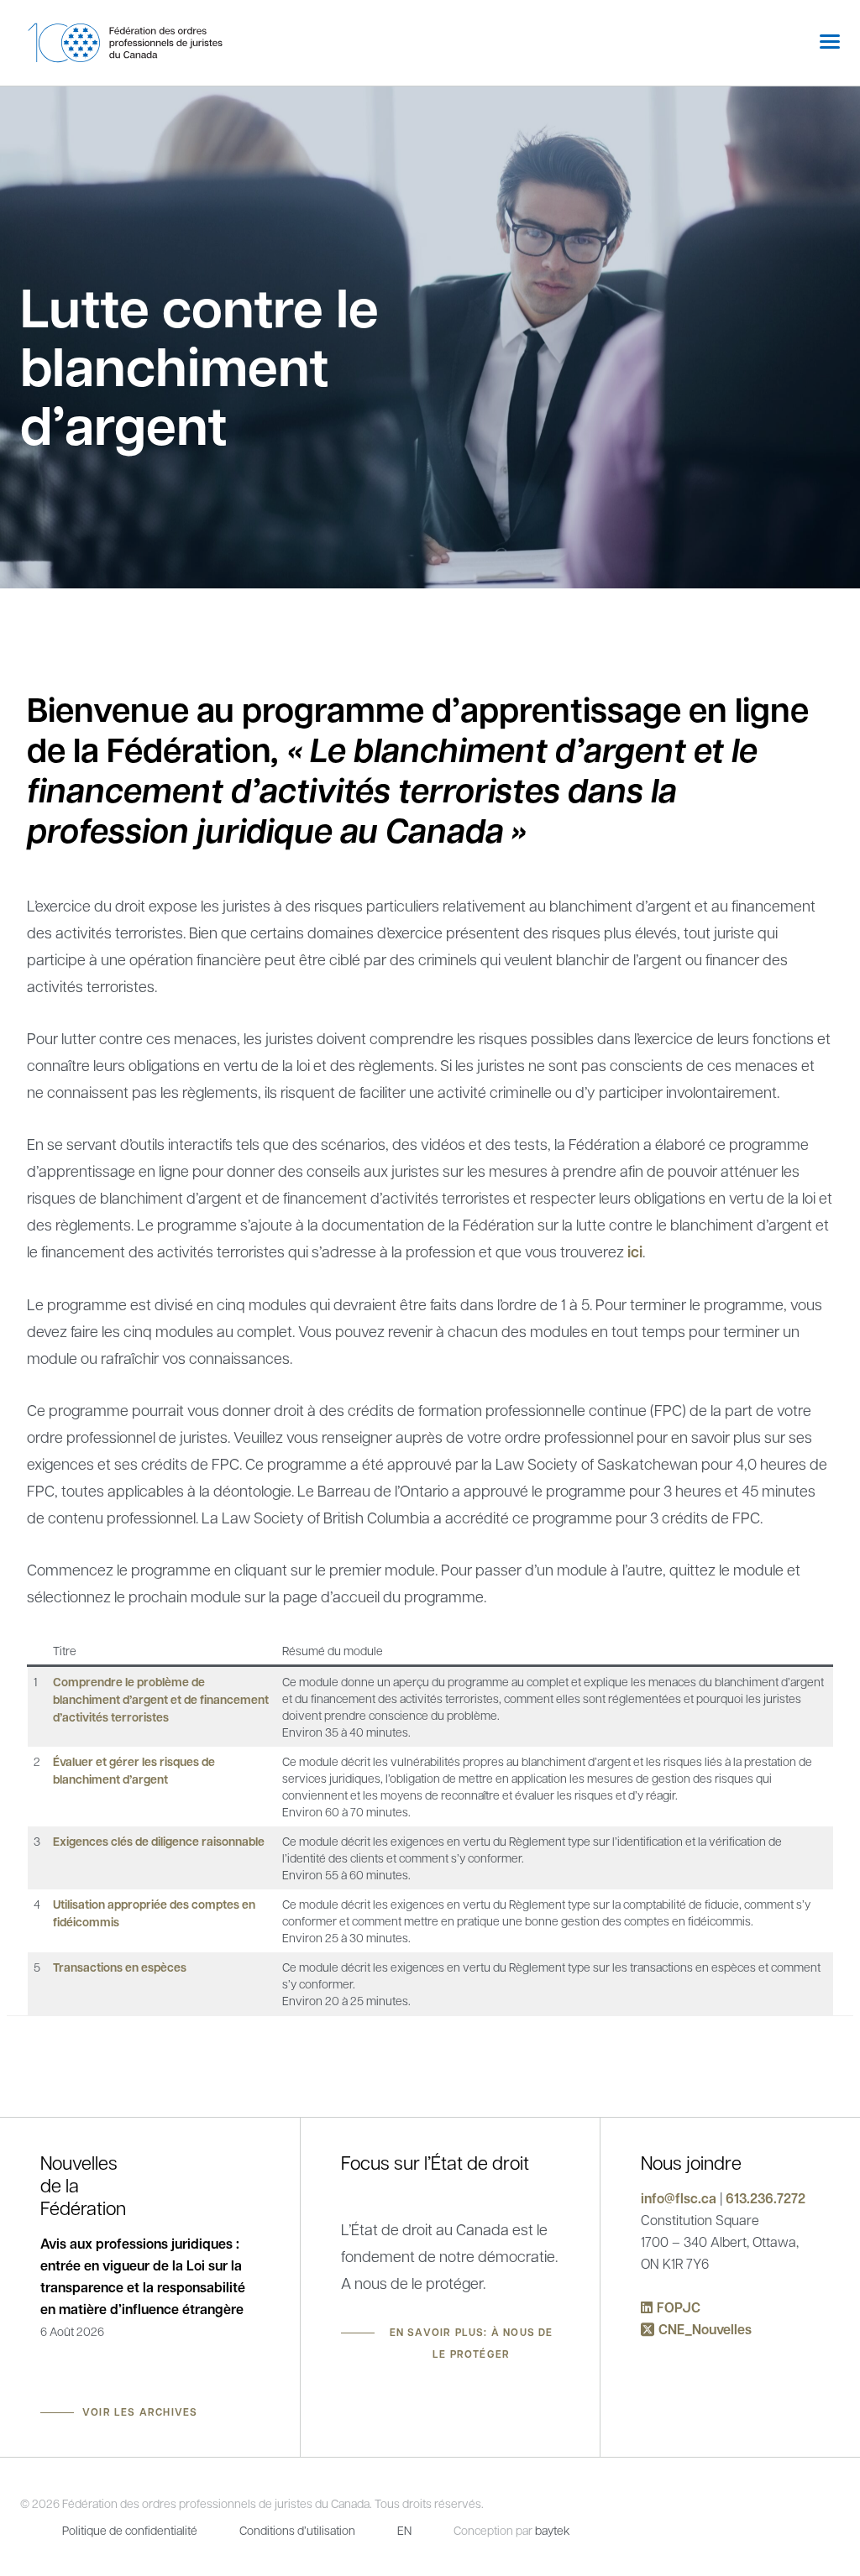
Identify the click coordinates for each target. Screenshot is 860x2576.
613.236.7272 (766, 2198)
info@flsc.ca (679, 2198)
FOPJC (679, 2307)
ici (635, 1252)
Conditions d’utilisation (297, 2530)
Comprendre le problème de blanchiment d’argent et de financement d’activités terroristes (161, 1699)
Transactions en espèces (120, 1967)
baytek (552, 2530)
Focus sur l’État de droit (435, 2162)
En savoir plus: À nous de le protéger (472, 2343)
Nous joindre (691, 2162)
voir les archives (140, 2412)
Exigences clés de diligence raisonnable (159, 1841)
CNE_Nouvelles (705, 2329)
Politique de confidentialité (130, 2530)
